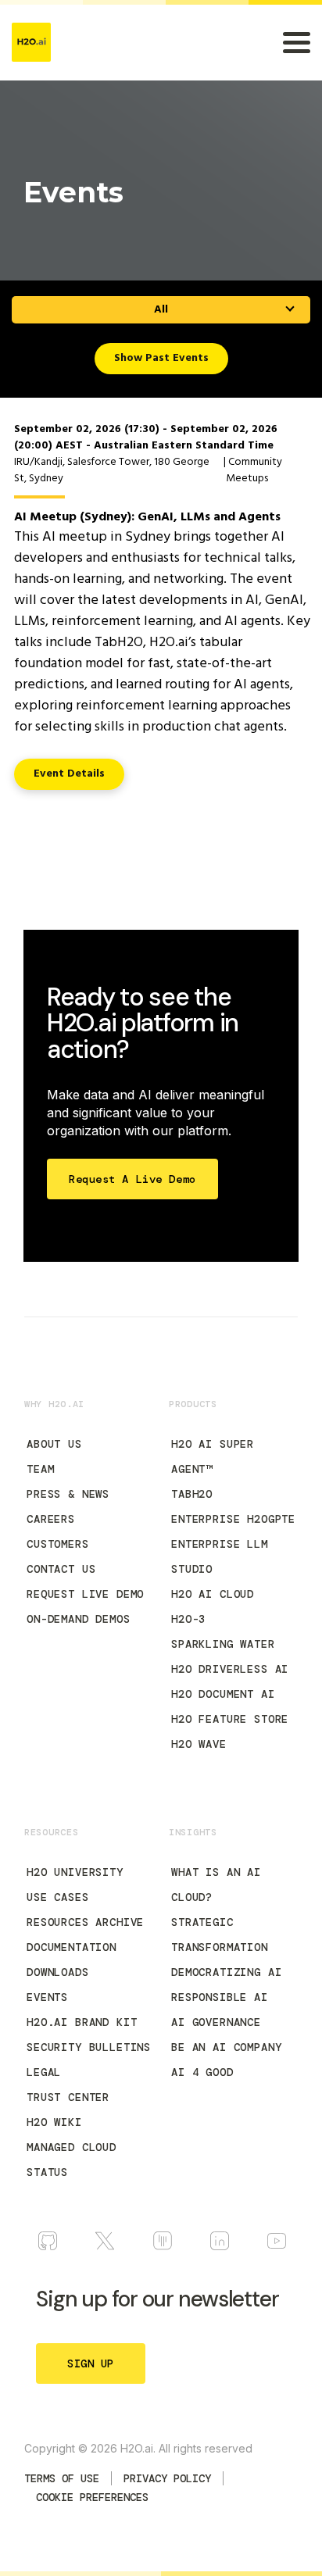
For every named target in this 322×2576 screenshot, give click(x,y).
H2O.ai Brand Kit (82, 2022)
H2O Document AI (223, 1694)
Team (40, 1469)
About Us (54, 1444)
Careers (51, 1519)
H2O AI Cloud (213, 1594)
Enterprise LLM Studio (220, 1556)
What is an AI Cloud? (216, 1885)
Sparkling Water (223, 1644)
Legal (44, 2072)
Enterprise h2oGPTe (233, 1519)
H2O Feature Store (230, 1719)
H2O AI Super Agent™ (213, 1456)
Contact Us (61, 1569)
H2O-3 (188, 1619)
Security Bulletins (89, 2047)
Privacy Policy (167, 2478)
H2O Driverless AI (230, 1669)
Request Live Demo (85, 1594)
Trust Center (68, 2097)
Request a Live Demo (132, 1179)
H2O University (75, 1872)
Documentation (72, 1947)
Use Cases (58, 1897)
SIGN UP (91, 2363)
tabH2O (192, 1494)
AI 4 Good (202, 2072)
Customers (58, 1544)
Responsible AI (220, 1997)
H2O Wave (199, 1744)
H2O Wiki (54, 2122)
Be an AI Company (226, 2047)
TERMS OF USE (62, 2478)
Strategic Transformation (220, 1935)
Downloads (58, 1972)
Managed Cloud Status (72, 2160)
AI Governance (216, 2022)
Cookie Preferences (92, 2497)
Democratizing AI (226, 1972)
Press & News (68, 1494)
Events (47, 1997)
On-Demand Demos (79, 1619)
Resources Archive (85, 1922)
